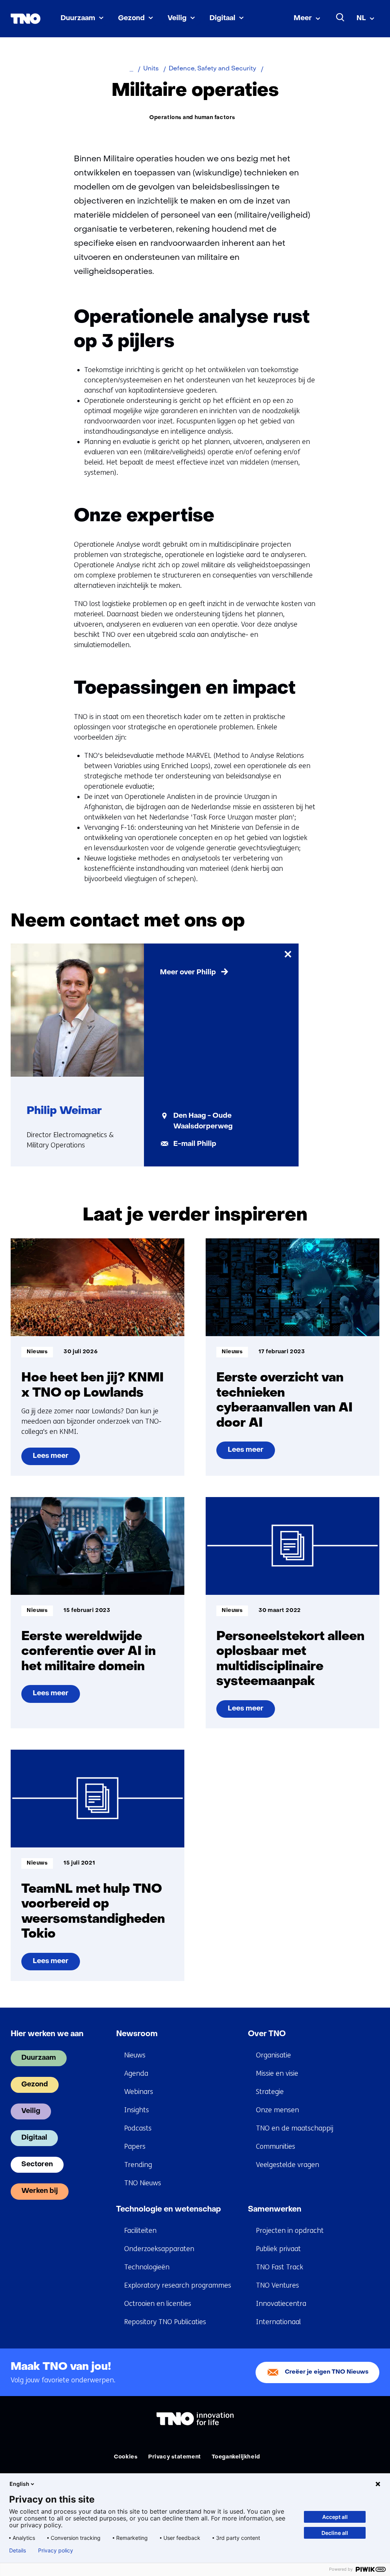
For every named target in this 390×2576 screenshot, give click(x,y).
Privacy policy (56, 2551)
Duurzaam (78, 18)
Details (18, 2551)
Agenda (136, 2073)
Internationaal (278, 2322)
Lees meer (50, 1459)
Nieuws (135, 2055)
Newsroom (137, 2034)
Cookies (126, 2457)
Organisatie (273, 2055)
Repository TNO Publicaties (165, 2322)
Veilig (177, 18)
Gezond (131, 18)
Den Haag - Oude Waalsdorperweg (203, 1121)
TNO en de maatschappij (295, 2128)
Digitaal (222, 18)
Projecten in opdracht (290, 2231)
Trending (138, 2165)
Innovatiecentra (281, 2304)
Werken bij (40, 2191)
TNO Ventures (277, 2285)
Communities (276, 2146)
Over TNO (267, 2034)
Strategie (270, 2092)
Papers (135, 2146)
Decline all (335, 2533)
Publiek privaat (278, 2249)
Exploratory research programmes (178, 2285)
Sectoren (37, 2165)
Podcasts (138, 2128)
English (19, 2484)
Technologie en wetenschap (169, 2210)
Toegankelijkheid (236, 2457)
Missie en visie (277, 2073)
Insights (137, 2110)
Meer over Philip (188, 973)
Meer (303, 18)
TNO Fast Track (280, 2267)
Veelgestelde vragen (288, 2165)
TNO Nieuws (143, 2183)
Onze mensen (277, 2110)
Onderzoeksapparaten (159, 2249)
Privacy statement (175, 2457)
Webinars (139, 2092)
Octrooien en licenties (158, 2304)
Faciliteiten (140, 2231)
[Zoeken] (340, 18)
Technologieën (147, 2267)
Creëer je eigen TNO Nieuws (327, 2372)
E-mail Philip (195, 1144)
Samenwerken (275, 2210)
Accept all (335, 2517)
